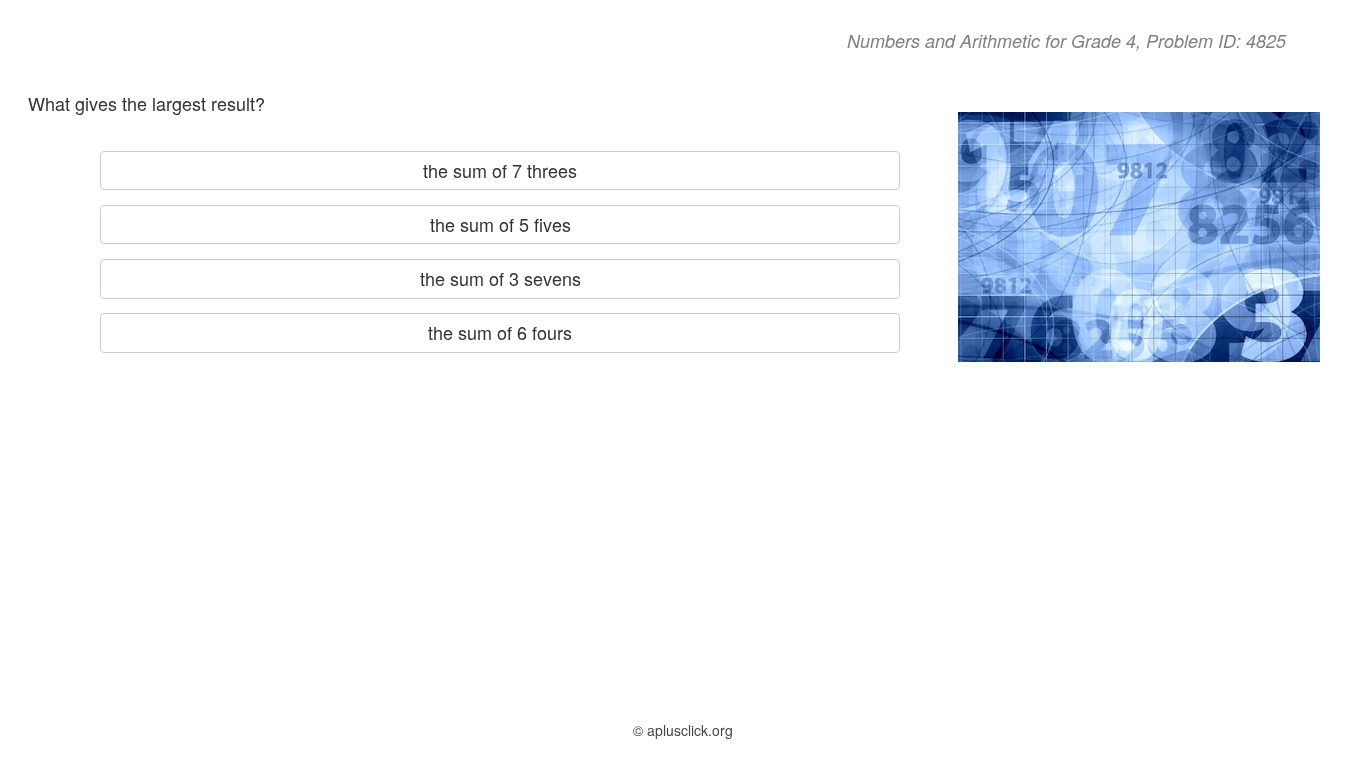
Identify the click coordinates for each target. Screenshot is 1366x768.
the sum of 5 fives (500, 224)
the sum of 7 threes (500, 170)
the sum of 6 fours (500, 332)
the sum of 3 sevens (500, 278)
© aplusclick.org (683, 730)
